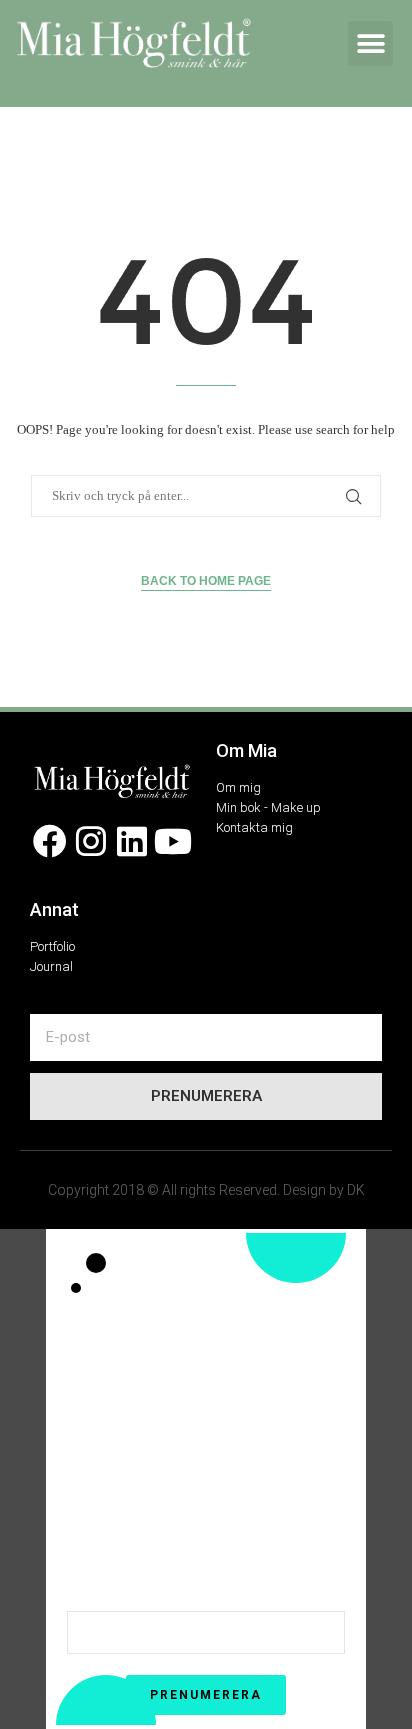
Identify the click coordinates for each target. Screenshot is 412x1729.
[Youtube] (172, 841)
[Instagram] (91, 841)
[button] (370, 43)
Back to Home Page (206, 581)
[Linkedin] (132, 841)
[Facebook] (50, 841)
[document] (206, 1479)
